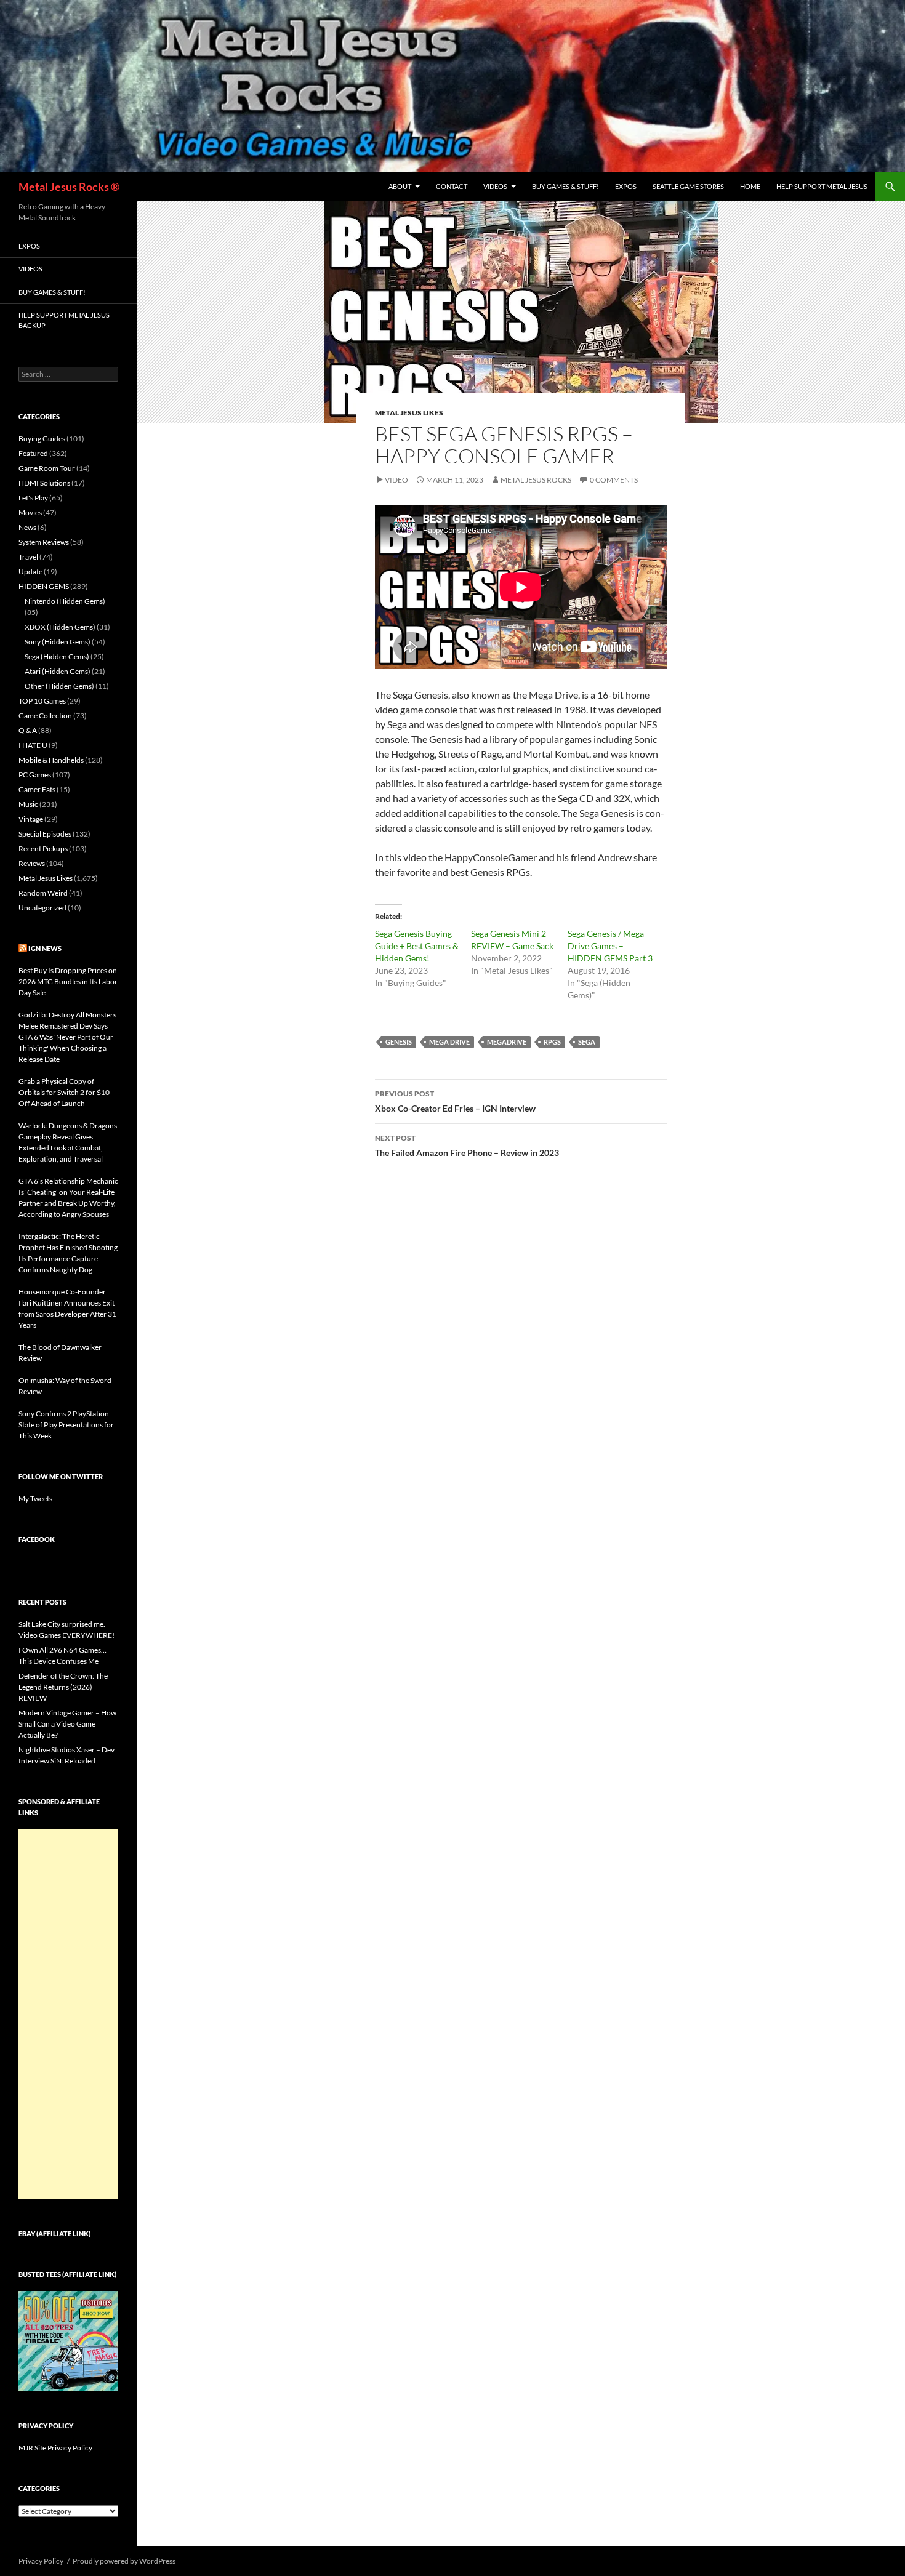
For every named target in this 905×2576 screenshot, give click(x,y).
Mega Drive (449, 1042)
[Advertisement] (68, 2014)
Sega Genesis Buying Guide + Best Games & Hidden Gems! (417, 946)
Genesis (399, 1042)
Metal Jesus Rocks (536, 480)
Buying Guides (42, 439)
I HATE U (33, 745)
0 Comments (614, 480)
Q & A (28, 730)
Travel (28, 557)
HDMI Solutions (44, 483)
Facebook (37, 1539)
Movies (30, 512)
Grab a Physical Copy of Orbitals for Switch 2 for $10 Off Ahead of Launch (64, 1092)
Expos (626, 186)
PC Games (35, 775)
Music (28, 804)
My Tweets (35, 1499)
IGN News (45, 948)
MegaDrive (507, 1042)
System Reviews (44, 542)
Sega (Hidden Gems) (57, 656)
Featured (33, 453)
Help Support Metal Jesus (822, 186)
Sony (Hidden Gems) (58, 642)
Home (750, 186)
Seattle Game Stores (688, 186)
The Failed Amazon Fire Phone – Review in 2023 (467, 1146)
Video (396, 480)
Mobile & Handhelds (51, 760)
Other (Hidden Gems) (59, 686)
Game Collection (45, 716)
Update (30, 572)
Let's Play (33, 498)
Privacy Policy (41, 2561)
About (400, 186)
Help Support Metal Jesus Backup (64, 320)
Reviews (32, 863)
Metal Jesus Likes (409, 413)
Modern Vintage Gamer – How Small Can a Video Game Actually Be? (67, 1724)
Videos (495, 186)
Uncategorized (42, 908)
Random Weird (43, 893)
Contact (452, 186)
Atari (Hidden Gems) (58, 671)
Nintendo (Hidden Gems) (65, 601)
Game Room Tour (47, 468)
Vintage (31, 819)
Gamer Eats (37, 789)
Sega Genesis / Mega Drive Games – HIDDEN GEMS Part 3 (610, 946)
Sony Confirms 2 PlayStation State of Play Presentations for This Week (66, 1425)
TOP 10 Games (42, 701)
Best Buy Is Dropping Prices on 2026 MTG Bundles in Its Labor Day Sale (68, 981)
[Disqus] (521, 1370)
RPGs (552, 1042)
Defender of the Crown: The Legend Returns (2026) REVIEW (63, 1687)
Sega (587, 1042)
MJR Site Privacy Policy (55, 2448)
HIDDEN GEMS (44, 586)
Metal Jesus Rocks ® (69, 187)
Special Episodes (45, 834)
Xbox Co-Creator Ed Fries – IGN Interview (455, 1101)
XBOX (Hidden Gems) (60, 627)
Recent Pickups (43, 849)
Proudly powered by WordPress (124, 2561)
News (27, 527)
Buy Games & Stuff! (565, 186)
